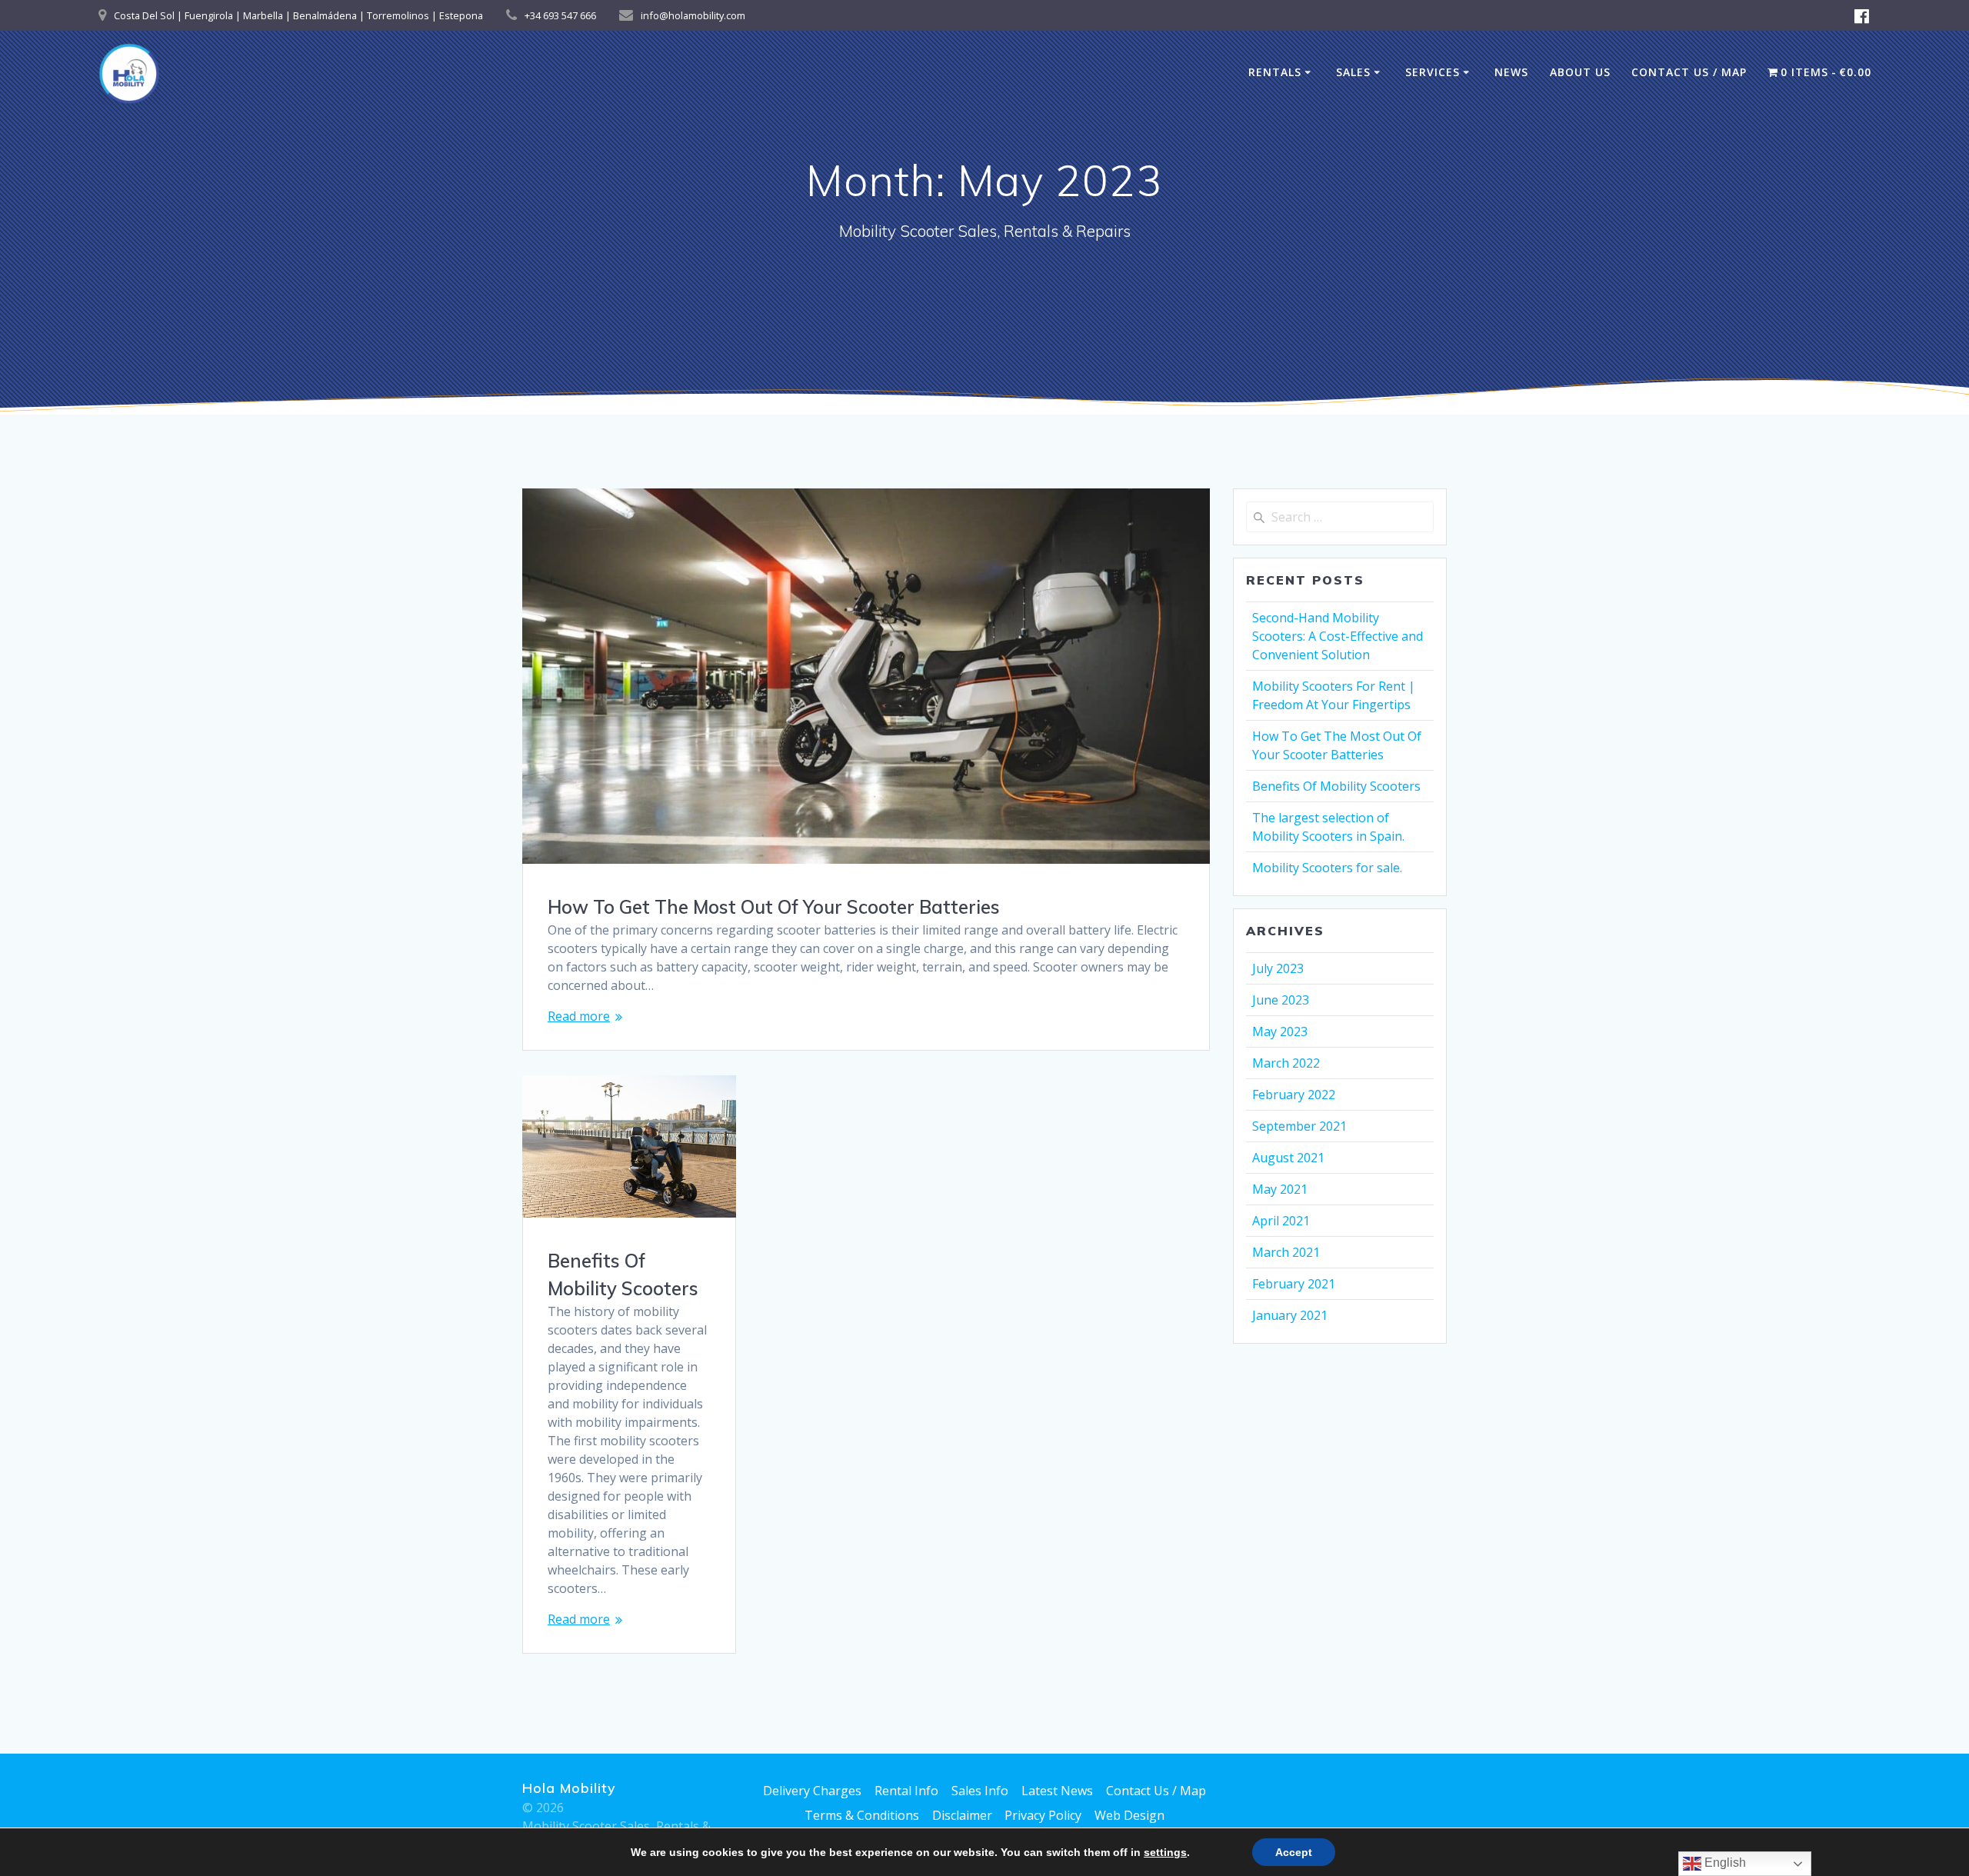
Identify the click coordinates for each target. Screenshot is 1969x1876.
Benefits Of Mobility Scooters (1336, 786)
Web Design (1129, 1815)
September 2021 (1299, 1126)
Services (1433, 72)
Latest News (1057, 1791)
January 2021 (1290, 1315)
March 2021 (1286, 1252)
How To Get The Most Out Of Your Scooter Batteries (774, 907)
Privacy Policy (1043, 1815)
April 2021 (1281, 1221)
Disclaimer (962, 1815)
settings (1165, 1852)
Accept (1294, 1852)
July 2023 (1278, 968)
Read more (579, 1016)
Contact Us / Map (1689, 72)
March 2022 (1286, 1063)
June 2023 (1281, 1000)
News (1511, 72)
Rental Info (906, 1791)
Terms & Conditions (862, 1815)
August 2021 (1288, 1158)
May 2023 (1280, 1031)
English (1724, 1863)
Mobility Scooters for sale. (1327, 868)
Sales (1353, 72)
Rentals (1275, 72)
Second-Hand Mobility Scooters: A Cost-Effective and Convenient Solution (1338, 636)
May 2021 (1280, 1189)
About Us (1580, 72)
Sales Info (980, 1791)
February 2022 (1294, 1095)
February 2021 (1294, 1284)
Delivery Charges (812, 1791)
